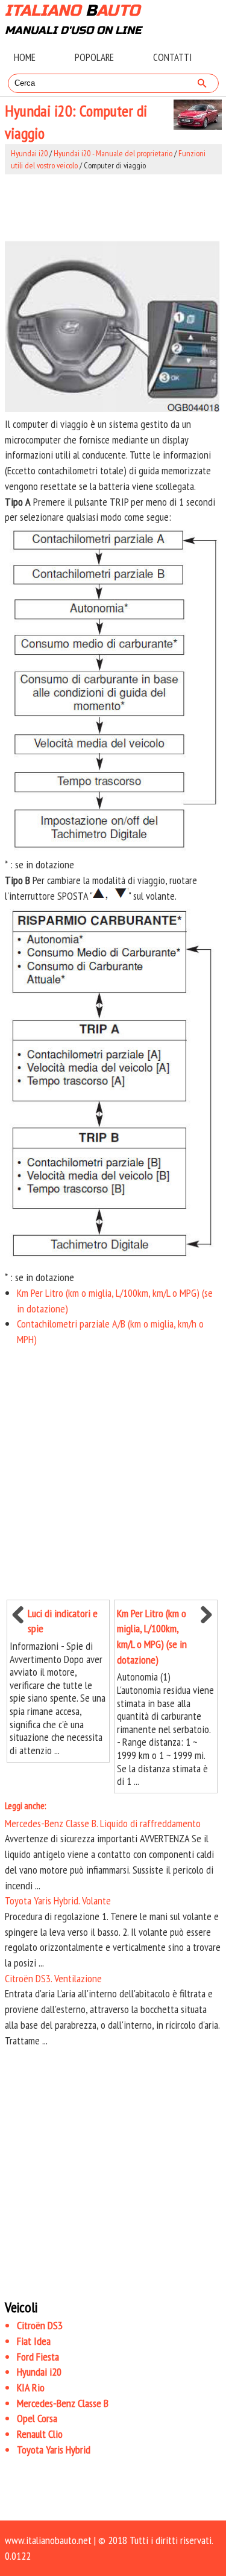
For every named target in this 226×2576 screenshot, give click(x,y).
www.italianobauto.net (48, 2540)
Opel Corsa (37, 2418)
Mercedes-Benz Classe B (63, 2403)
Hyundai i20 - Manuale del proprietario (113, 153)
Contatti (172, 57)
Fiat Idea (34, 2341)
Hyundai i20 (29, 153)
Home (25, 57)
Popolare (94, 57)
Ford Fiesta (38, 2357)
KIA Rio (31, 2387)
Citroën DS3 (40, 2325)
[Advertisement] (113, 205)
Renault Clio (40, 2434)
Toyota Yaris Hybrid (54, 2450)
